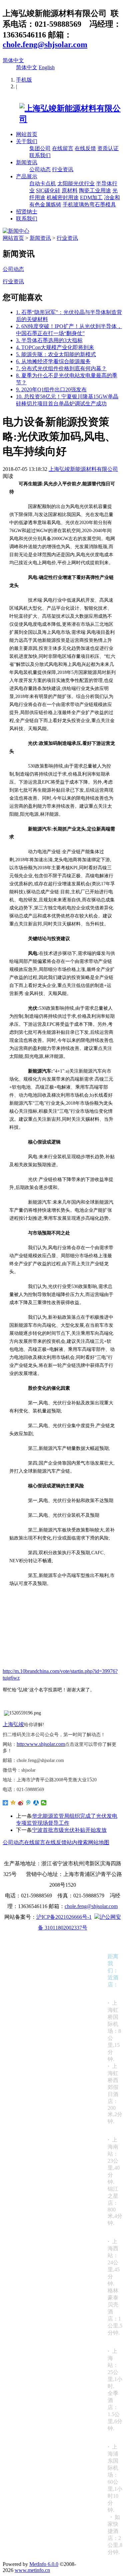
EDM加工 (91, 197)
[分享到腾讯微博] (28, 1803)
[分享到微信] (44, 1803)
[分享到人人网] (36, 1803)
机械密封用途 (63, 197)
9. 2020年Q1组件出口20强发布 (51, 389)
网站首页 (27, 134)
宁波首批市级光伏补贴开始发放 (69, 1830)
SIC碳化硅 (48, 190)
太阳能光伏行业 (76, 183)
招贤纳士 (27, 212)
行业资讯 (63, 169)
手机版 (24, 80)
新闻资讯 (27, 162)
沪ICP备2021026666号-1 (64, 1917)
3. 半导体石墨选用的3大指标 (49, 340)
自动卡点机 (43, 183)
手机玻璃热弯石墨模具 (89, 205)
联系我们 (40, 155)
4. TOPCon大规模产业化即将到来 (55, 347)
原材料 (70, 190)
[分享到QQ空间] (13, 1803)
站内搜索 (77, 1842)
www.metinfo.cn (32, 2570)
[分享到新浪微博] (21, 1803)
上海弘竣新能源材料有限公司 (83, 469)
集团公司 (40, 148)
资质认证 (108, 148)
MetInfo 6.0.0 (44, 2564)
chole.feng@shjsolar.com (45, 44)
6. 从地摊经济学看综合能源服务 (53, 361)
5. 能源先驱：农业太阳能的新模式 (56, 354)
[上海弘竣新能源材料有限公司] (62, 119)
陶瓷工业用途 (95, 190)
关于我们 (27, 141)
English (47, 67)
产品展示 (27, 176)
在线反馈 (85, 148)
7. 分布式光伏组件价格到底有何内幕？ (61, 368)
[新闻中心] (16, 231)
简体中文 (13, 60)
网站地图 (99, 1842)
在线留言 (63, 148)
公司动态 (40, 169)
